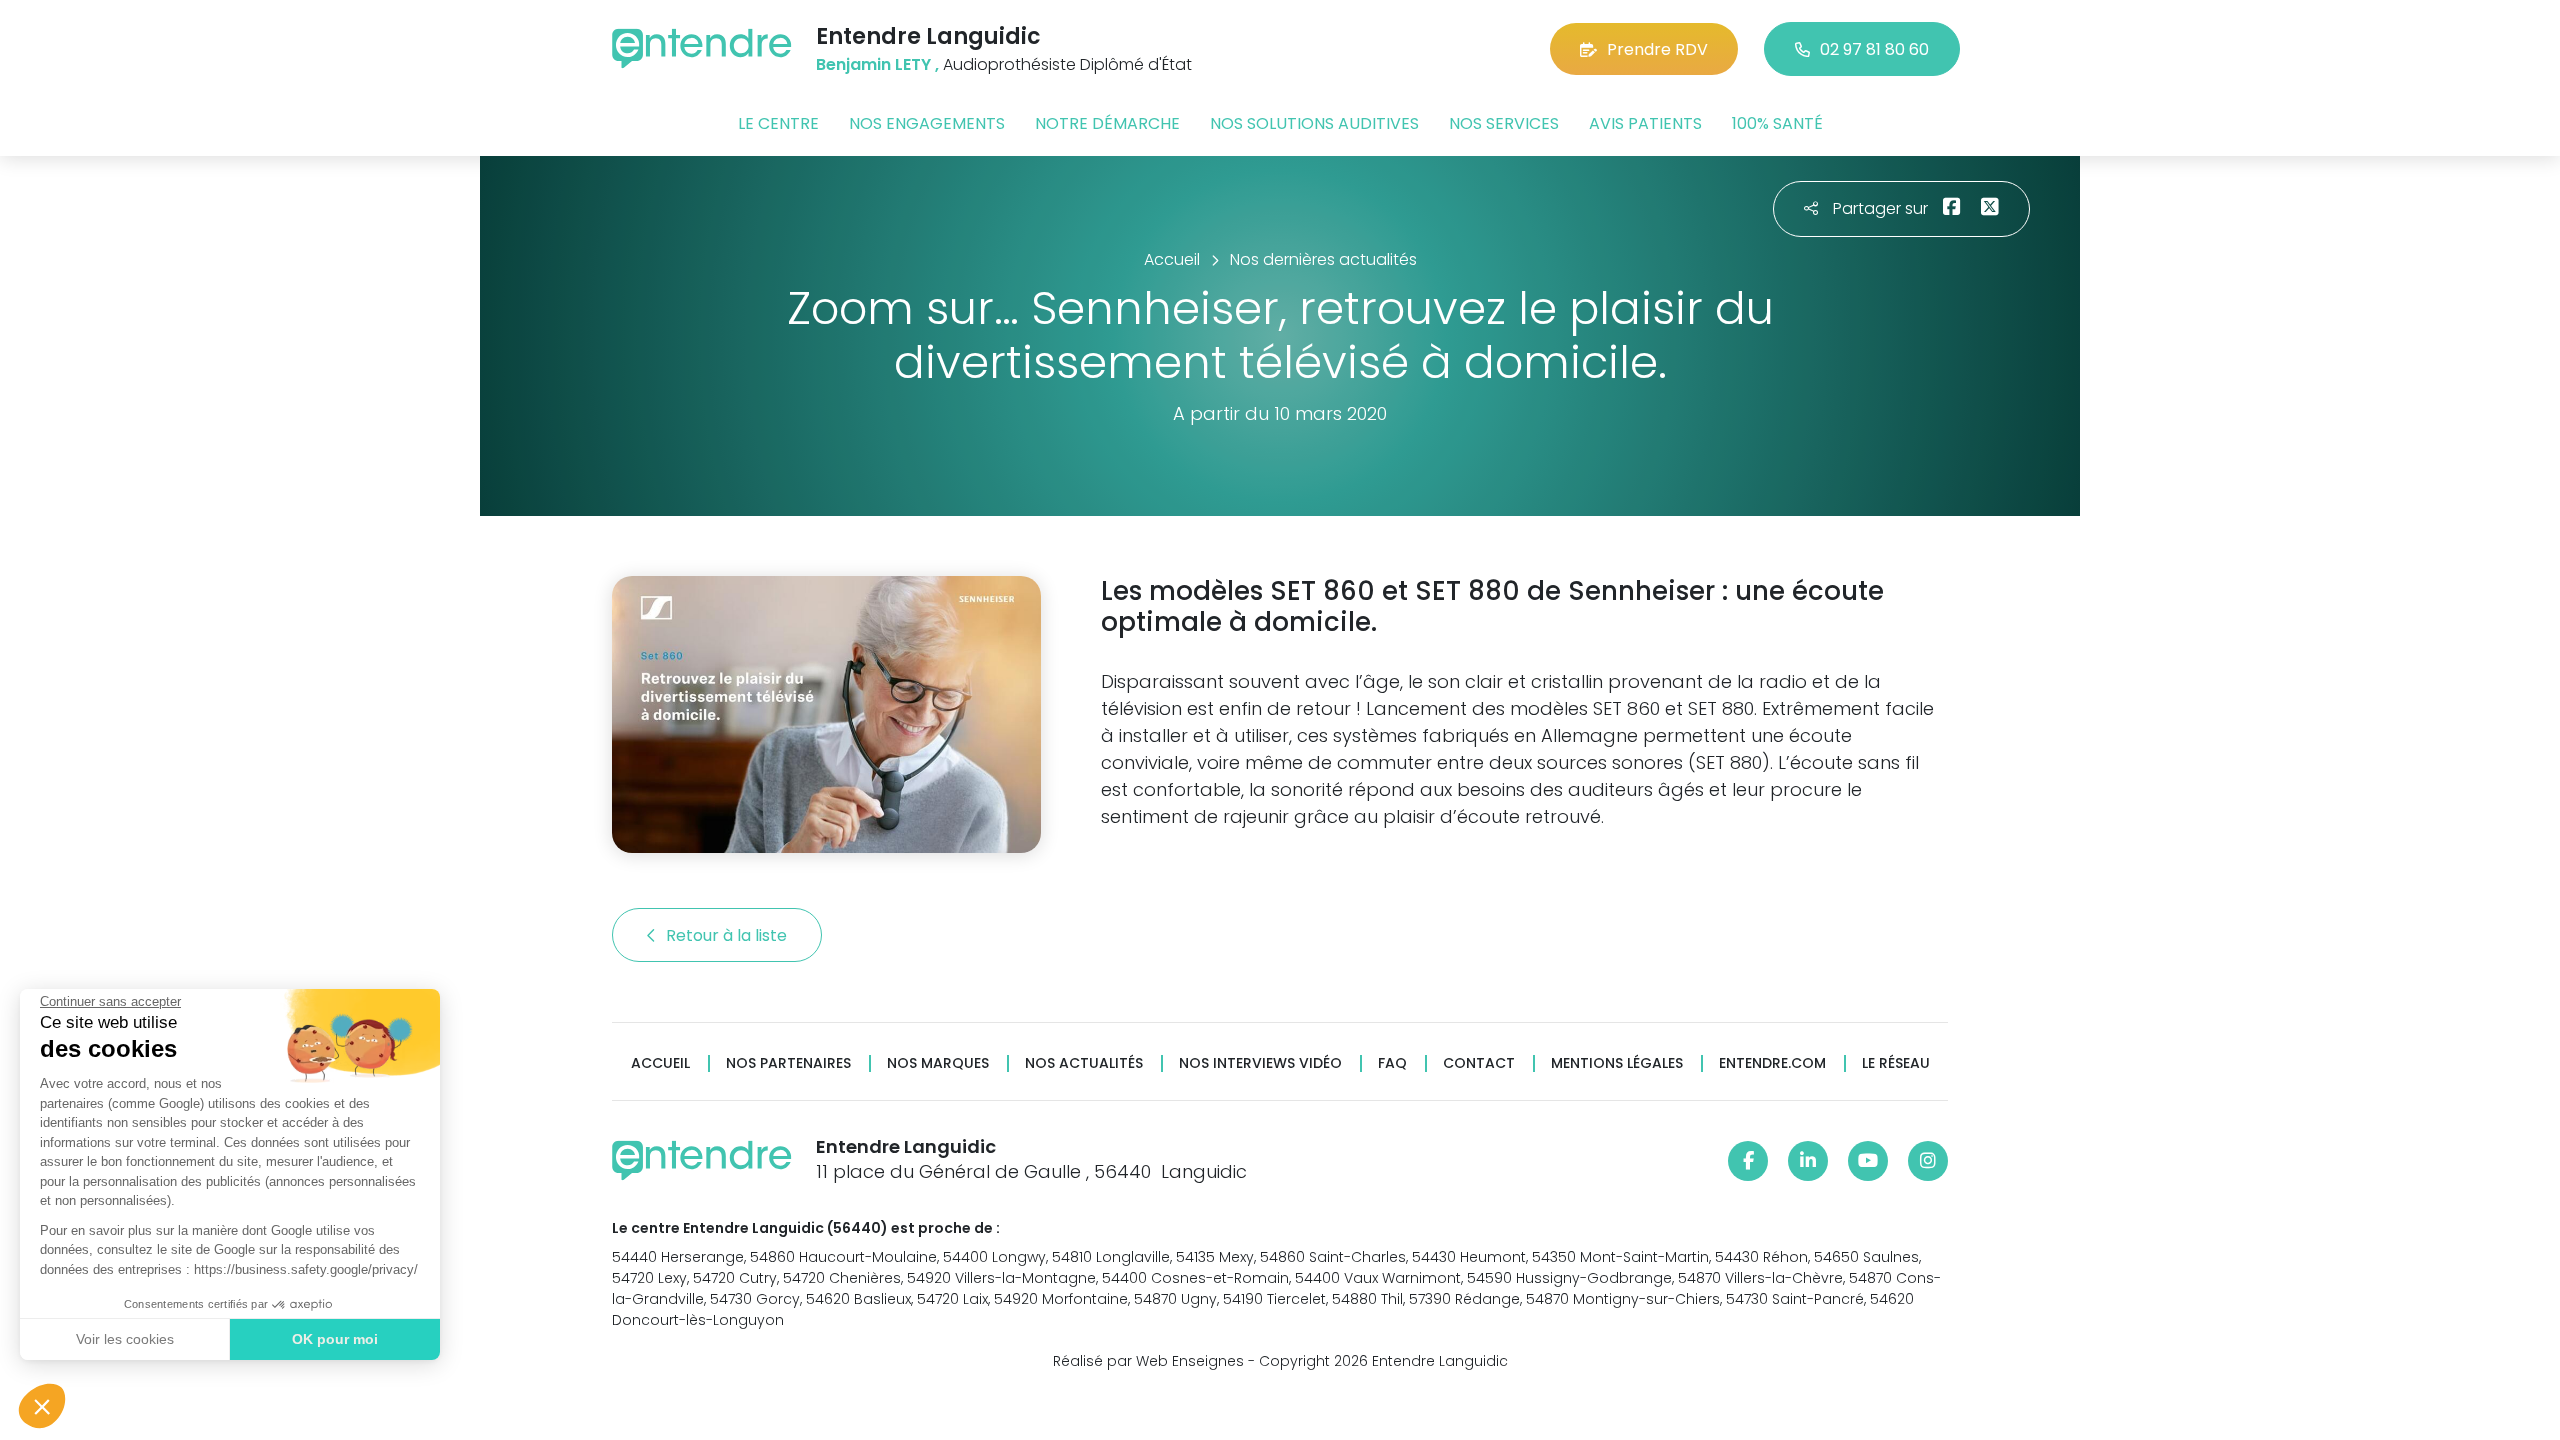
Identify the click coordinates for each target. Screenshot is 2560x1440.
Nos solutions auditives (1314, 123)
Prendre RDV (1657, 49)
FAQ (1392, 1063)
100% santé (1777, 123)
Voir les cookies (125, 1339)
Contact (1479, 1063)
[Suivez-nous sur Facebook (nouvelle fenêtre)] (1748, 1161)
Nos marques (938, 1063)
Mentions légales (1617, 1063)
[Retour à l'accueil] (702, 48)
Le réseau (1896, 1063)
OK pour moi (335, 1339)
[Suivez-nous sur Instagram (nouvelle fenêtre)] (1928, 1161)
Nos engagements (927, 123)
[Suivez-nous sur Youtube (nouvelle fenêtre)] (1868, 1161)
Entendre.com (1772, 1063)
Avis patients (1645, 123)
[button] (42, 1406)
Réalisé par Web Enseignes (1148, 1361)
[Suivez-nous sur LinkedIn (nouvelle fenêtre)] (1808, 1161)
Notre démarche (1107, 123)
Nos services (1504, 123)
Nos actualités (1084, 1063)
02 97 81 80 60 (1874, 49)
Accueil (660, 1063)
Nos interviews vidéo (1260, 1063)
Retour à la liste (728, 935)
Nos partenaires (788, 1063)
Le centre (778, 123)
